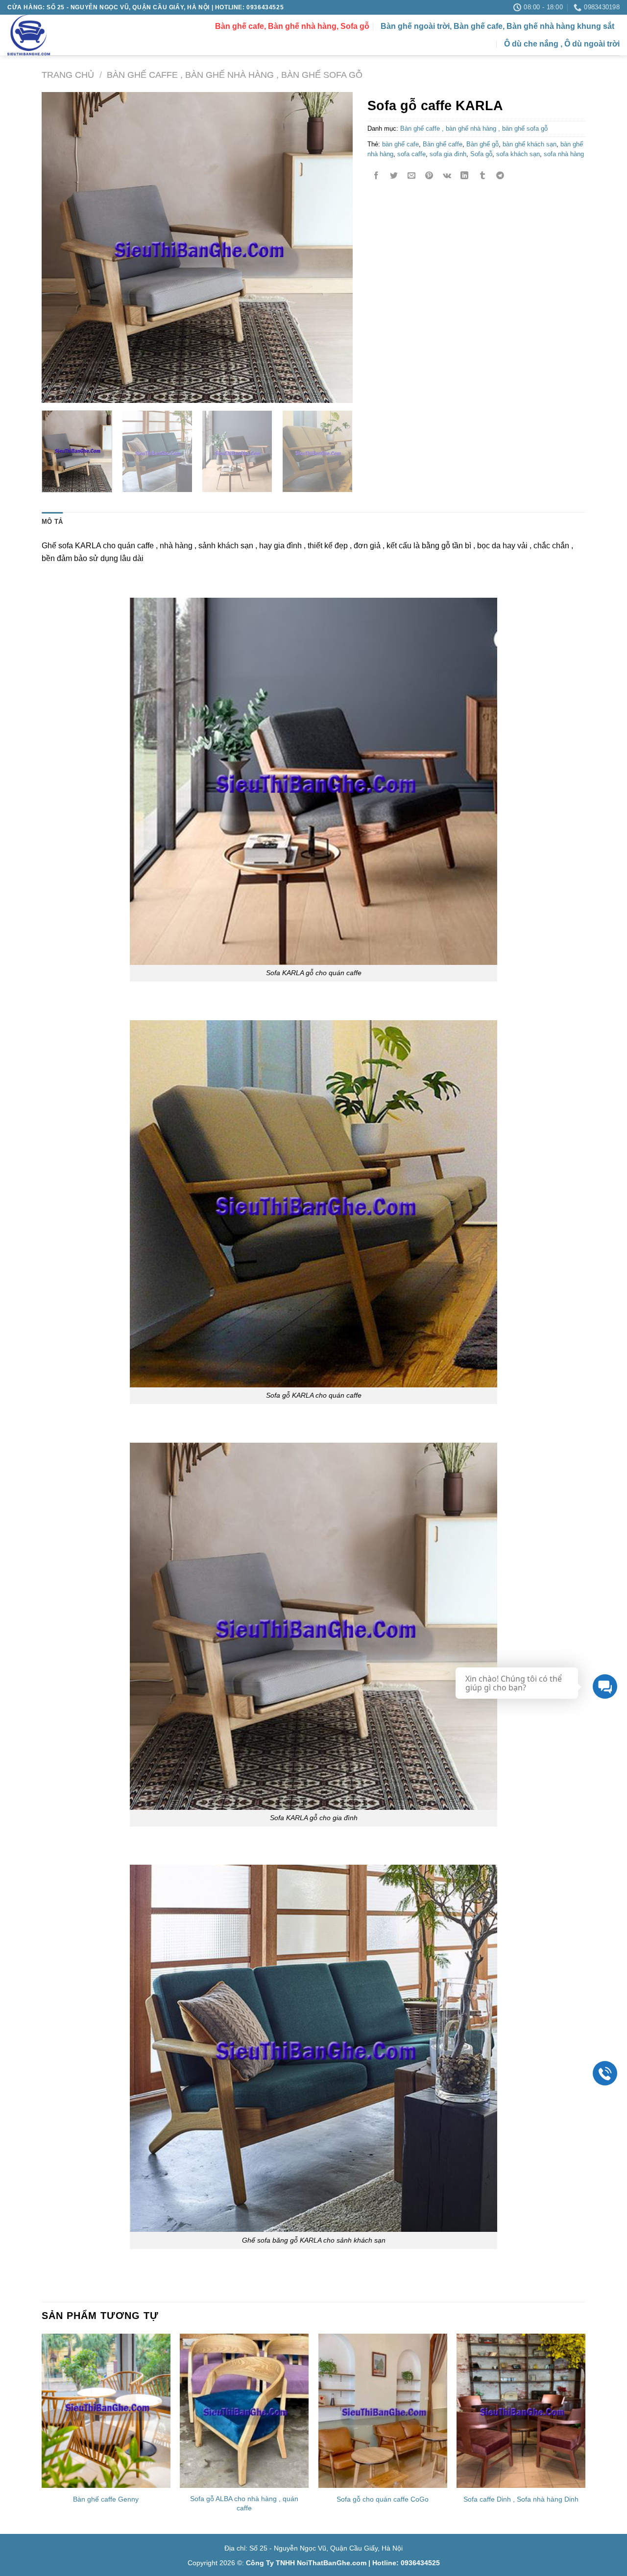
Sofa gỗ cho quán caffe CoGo (383, 2499)
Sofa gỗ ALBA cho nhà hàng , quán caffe (244, 2503)
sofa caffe (411, 154)
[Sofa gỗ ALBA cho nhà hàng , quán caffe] (244, 2411)
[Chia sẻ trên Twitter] (394, 176)
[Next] (334, 247)
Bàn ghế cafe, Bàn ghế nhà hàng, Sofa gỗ (292, 26)
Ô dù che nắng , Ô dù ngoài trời (562, 44)
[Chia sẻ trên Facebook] (376, 176)
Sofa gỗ (481, 154)
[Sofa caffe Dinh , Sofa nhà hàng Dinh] (521, 2411)
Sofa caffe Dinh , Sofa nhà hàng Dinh (521, 2499)
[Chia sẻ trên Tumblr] (482, 176)
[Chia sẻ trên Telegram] (500, 176)
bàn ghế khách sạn (530, 144)
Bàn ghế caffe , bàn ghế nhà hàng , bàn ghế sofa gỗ (235, 75)
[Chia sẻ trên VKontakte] (447, 176)
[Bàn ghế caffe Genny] (106, 2411)
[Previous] (60, 247)
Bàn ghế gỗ (482, 144)
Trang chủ (68, 75)
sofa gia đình (448, 154)
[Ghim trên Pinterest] (429, 176)
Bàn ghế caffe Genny (106, 2499)
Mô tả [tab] (52, 522)
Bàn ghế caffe (443, 144)
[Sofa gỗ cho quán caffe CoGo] (383, 2411)
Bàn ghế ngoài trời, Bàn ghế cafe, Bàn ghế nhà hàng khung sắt (497, 26)
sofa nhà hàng (564, 154)
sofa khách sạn (518, 154)
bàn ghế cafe (400, 144)
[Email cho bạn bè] (412, 176)
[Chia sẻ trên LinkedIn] (465, 176)
